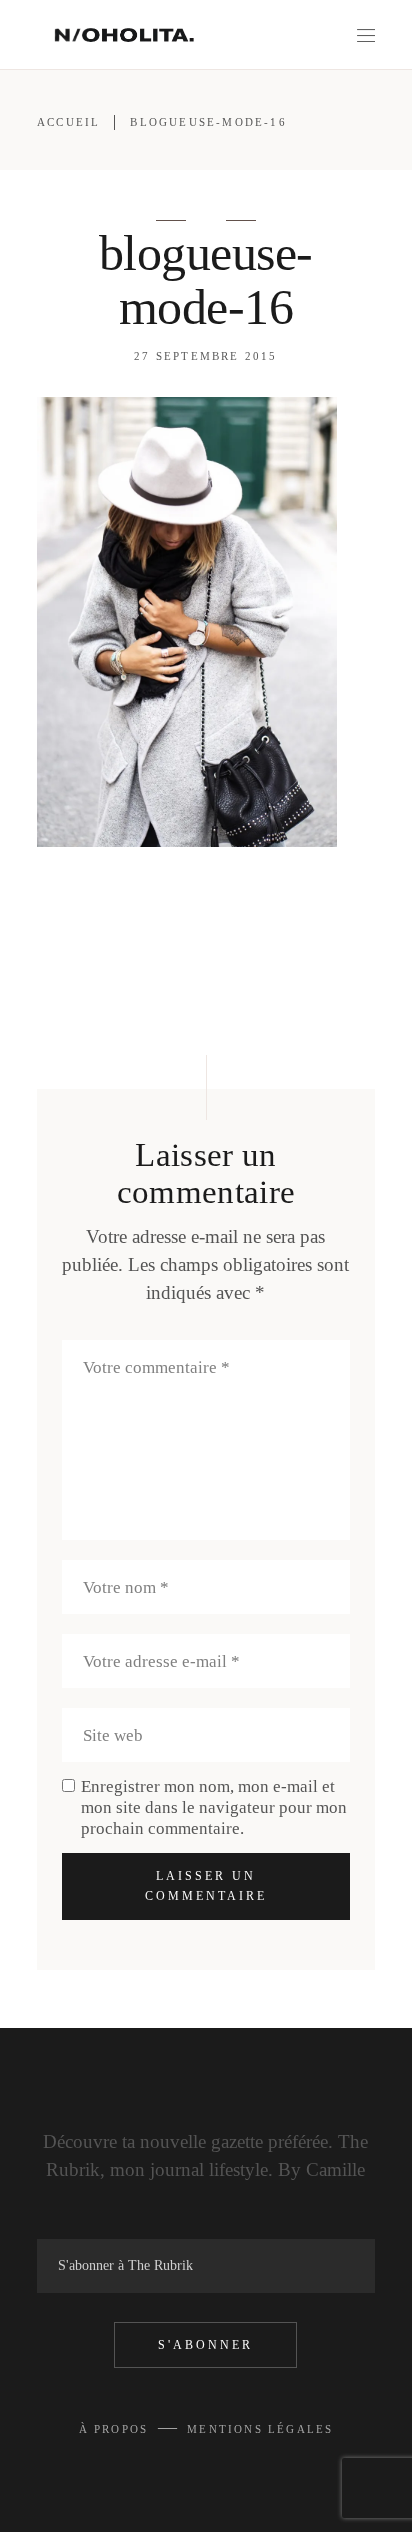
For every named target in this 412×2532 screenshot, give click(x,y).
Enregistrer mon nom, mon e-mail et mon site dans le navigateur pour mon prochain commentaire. (214, 1807)
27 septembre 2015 (205, 356)
